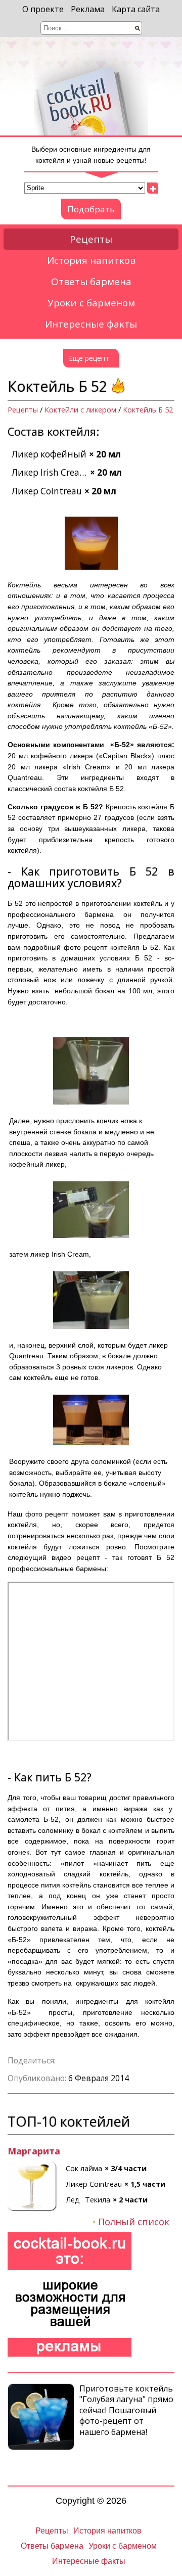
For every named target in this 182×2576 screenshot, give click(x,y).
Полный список (134, 2222)
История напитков (91, 260)
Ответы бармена (91, 282)
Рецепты (91, 239)
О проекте (43, 9)
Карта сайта (136, 9)
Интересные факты (91, 324)
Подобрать (91, 209)
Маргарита (34, 2151)
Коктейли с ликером (80, 410)
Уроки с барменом (91, 303)
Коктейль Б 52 (148, 410)
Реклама (88, 9)
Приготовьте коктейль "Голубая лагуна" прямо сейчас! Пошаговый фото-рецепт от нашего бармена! (126, 2410)
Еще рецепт (89, 358)
